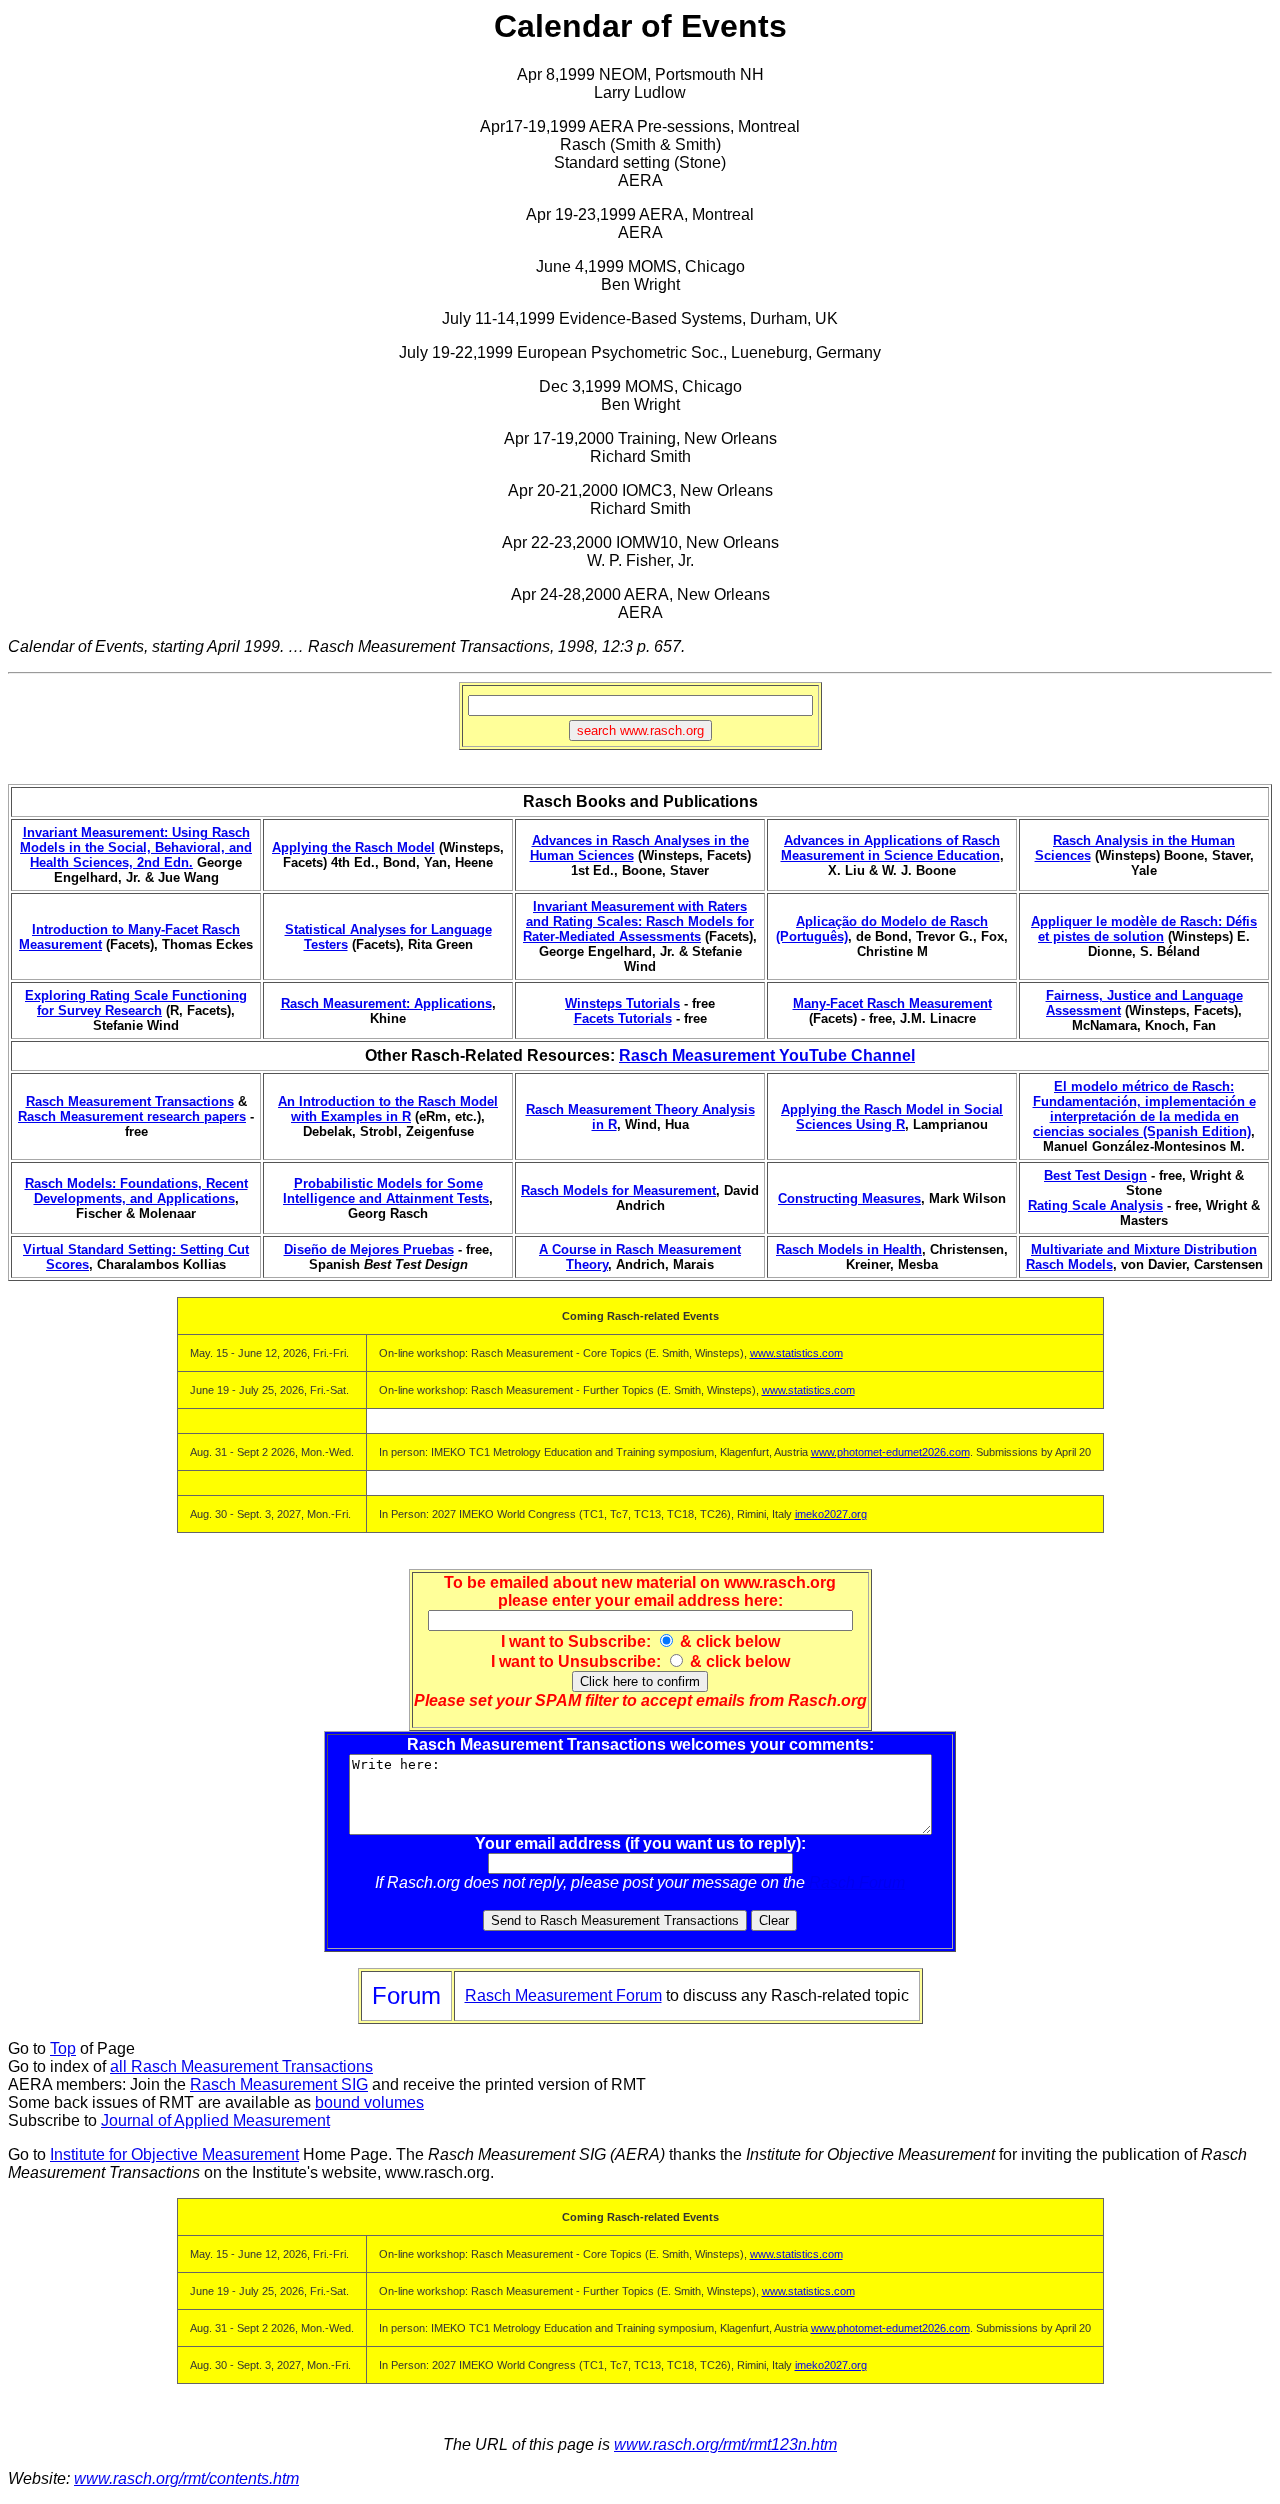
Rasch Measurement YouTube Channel (767, 1055)
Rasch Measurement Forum (563, 1995)
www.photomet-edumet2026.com (890, 1452)
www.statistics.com (796, 1353)
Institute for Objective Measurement (174, 2154)
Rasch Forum (857, 1882)
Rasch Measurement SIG (279, 2084)
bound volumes (369, 2102)
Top (63, 2048)
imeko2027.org (831, 1514)
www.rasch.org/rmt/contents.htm (186, 2478)
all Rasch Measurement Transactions (241, 2066)
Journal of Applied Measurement (215, 2120)
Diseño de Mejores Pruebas (369, 1249)
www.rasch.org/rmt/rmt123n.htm (725, 2444)
